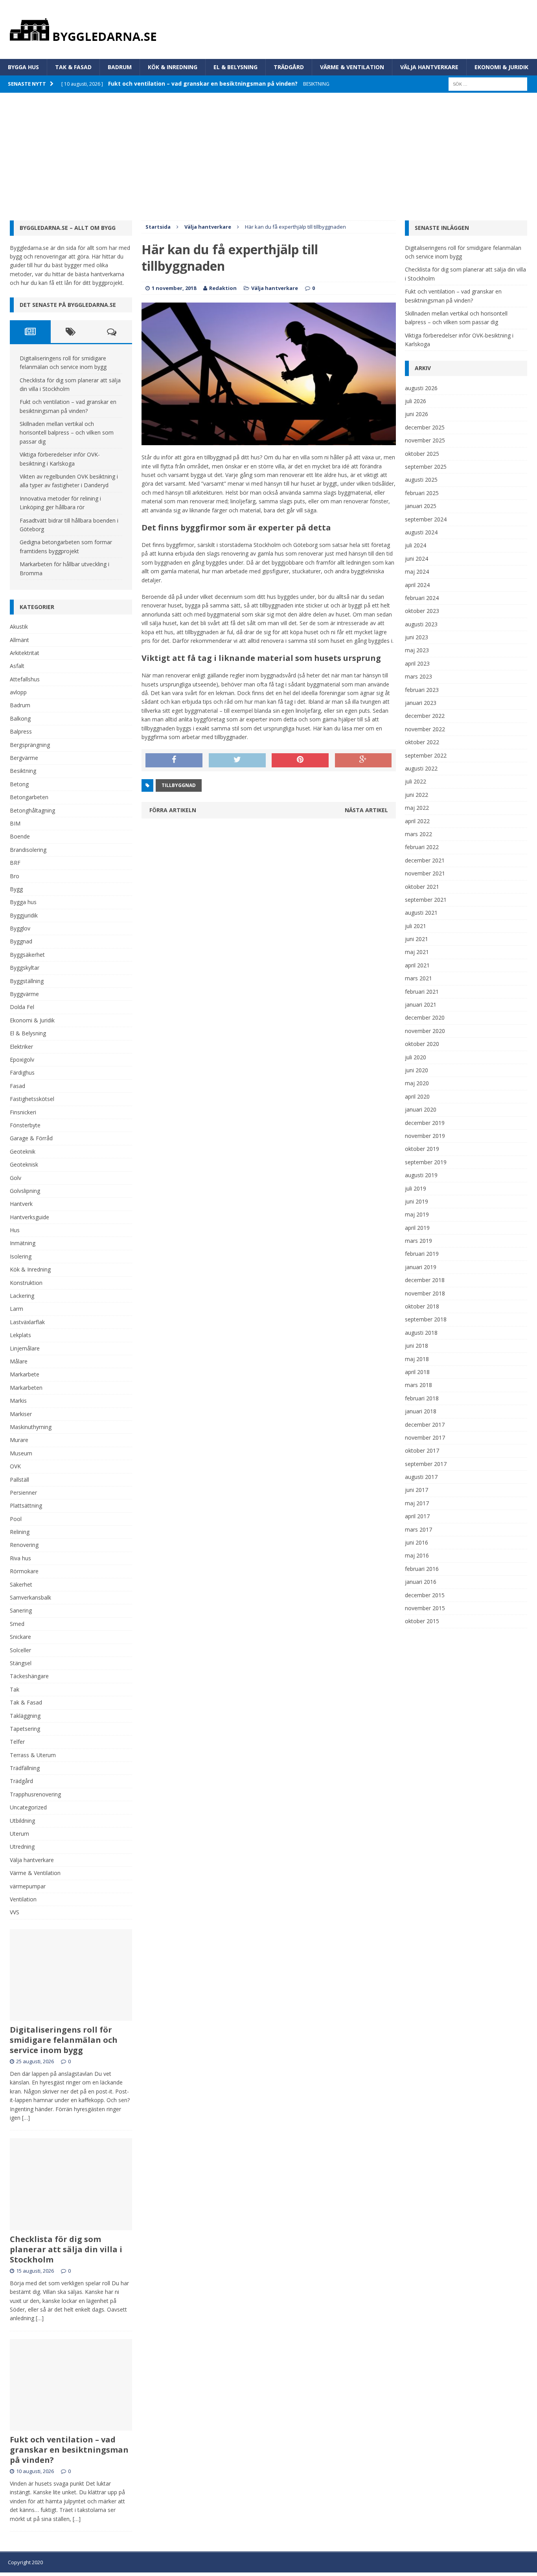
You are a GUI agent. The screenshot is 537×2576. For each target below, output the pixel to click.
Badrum (120, 67)
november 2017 (425, 1438)
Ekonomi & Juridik (501, 67)
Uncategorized (28, 1807)
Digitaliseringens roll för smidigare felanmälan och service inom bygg (64, 2040)
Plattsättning (26, 1505)
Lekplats (20, 1335)
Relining (20, 1532)
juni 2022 (417, 795)
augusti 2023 (421, 624)
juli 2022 (416, 781)
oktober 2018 (422, 1306)
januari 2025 (421, 506)
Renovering (24, 1545)
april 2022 (417, 821)
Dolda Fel (22, 1007)
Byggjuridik (24, 915)
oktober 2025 (422, 454)
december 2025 (425, 427)
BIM (15, 823)
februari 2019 (422, 1254)
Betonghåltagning (32, 810)
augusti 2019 (421, 1175)
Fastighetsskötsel (32, 1099)
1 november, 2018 (174, 288)
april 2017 (417, 1516)
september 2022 (426, 755)
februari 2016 (422, 1569)
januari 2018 (421, 1411)
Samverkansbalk (30, 1597)
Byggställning (27, 981)
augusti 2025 (421, 480)
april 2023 (417, 663)
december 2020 (425, 1017)
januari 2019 (421, 1267)
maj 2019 (417, 1214)
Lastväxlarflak (27, 1322)
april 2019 (417, 1228)
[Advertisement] (268, 152)
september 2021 (426, 900)
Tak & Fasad (73, 67)
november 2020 (425, 1031)
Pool (16, 1519)
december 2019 (425, 1123)
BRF (15, 863)
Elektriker (21, 1047)
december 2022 (425, 716)
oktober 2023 (422, 611)
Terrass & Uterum (33, 1755)
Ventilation (23, 1899)
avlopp (18, 692)
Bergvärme (24, 758)
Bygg (16, 889)
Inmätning (23, 1243)
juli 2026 (416, 401)
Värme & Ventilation (352, 67)
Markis (18, 1401)
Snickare (20, 1637)
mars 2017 (418, 1529)
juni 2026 (417, 414)
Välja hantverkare (429, 67)
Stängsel (21, 1663)
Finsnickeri (23, 1112)
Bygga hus (23, 67)
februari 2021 (422, 992)
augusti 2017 (421, 1477)
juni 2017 (417, 1490)
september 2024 (426, 519)
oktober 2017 (422, 1450)
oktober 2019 (422, 1149)
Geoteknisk (24, 1164)
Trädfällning (25, 1768)
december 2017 (425, 1425)
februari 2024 (422, 598)
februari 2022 (422, 847)
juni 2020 (417, 1070)
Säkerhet (21, 1584)
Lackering (22, 1296)
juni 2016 (417, 1542)
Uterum (19, 1834)
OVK (15, 1466)
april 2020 (417, 1096)
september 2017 (426, 1464)
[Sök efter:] (488, 83)
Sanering (21, 1610)
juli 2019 (416, 1188)
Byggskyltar (25, 968)
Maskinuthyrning (31, 1427)
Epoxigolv (22, 1060)
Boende (20, 836)
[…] (26, 2118)
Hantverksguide (29, 1217)
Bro (15, 876)
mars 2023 (418, 676)
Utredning (22, 1847)
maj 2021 (417, 952)
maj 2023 (417, 650)
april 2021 (417, 965)
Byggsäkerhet (27, 955)
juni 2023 (417, 637)
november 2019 (425, 1136)
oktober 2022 (422, 742)
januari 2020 (421, 1109)
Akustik (19, 627)
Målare (19, 1361)
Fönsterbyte (25, 1125)
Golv (16, 1178)
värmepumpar (28, 1886)
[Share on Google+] (363, 760)
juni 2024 (417, 559)
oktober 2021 (422, 887)
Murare (19, 1440)
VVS (15, 1912)
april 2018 (417, 1372)
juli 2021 (416, 926)
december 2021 (425, 860)
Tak (15, 1689)
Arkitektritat (25, 653)
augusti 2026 (421, 388)
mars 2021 (418, 978)
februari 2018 (422, 1398)
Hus (15, 1230)
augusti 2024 (421, 532)
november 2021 (425, 873)
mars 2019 (418, 1241)
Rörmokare (24, 1571)
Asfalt (17, 666)
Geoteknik (23, 1151)
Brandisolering (28, 850)
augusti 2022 (421, 768)
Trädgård (289, 67)
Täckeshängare (29, 1676)
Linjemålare (25, 1348)
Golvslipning (25, 1191)
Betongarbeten (29, 797)
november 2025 (425, 440)
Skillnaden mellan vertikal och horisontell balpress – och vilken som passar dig (67, 433)
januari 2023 (421, 703)
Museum (21, 1453)
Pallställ (19, 1480)
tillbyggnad (179, 785)
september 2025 (426, 467)
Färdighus (22, 1072)
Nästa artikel (366, 810)
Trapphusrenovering (35, 1794)
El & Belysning (235, 67)
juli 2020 (416, 1057)
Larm (17, 1309)
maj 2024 (417, 572)
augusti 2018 (421, 1333)
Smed (17, 1624)
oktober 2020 (422, 1044)
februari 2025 (422, 493)
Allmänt (19, 640)
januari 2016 (421, 1582)
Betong (19, 784)
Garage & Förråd (31, 1138)
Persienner (23, 1493)
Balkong (20, 718)
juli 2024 (416, 545)
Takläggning (25, 1716)
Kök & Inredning (173, 67)
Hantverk (21, 1204)
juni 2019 (417, 1201)
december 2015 (425, 1595)
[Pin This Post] (300, 760)
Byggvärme (24, 994)
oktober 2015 (422, 1621)
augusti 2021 (421, 913)
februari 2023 (422, 690)
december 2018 (425, 1280)
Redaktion (223, 288)
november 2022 (425, 729)
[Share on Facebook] (174, 760)
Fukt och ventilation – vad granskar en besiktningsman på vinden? (69, 2450)
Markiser (21, 1414)
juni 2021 (417, 939)
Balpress (21, 731)
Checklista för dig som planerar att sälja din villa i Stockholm (66, 2249)
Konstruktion (26, 1283)
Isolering (21, 1256)
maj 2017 (417, 1503)
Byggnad (21, 941)
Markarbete (25, 1374)
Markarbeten (26, 1388)
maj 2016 (417, 1555)
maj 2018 (417, 1359)
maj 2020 (417, 1083)
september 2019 (426, 1162)
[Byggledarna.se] (268, 29)
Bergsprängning (30, 745)
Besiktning (23, 771)
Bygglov (20, 928)
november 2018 (425, 1293)
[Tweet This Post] (237, 760)
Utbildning (22, 1821)
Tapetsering (25, 1729)
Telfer (17, 1742)
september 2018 (426, 1319)
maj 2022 (417, 808)
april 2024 (417, 585)
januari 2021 (421, 1005)
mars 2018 (418, 1385)
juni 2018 (417, 1346)
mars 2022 (418, 834)
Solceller (20, 1650)
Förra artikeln (173, 810)
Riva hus (20, 1558)
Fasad (17, 1086)
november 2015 (425, 1608)
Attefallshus (25, 679)
